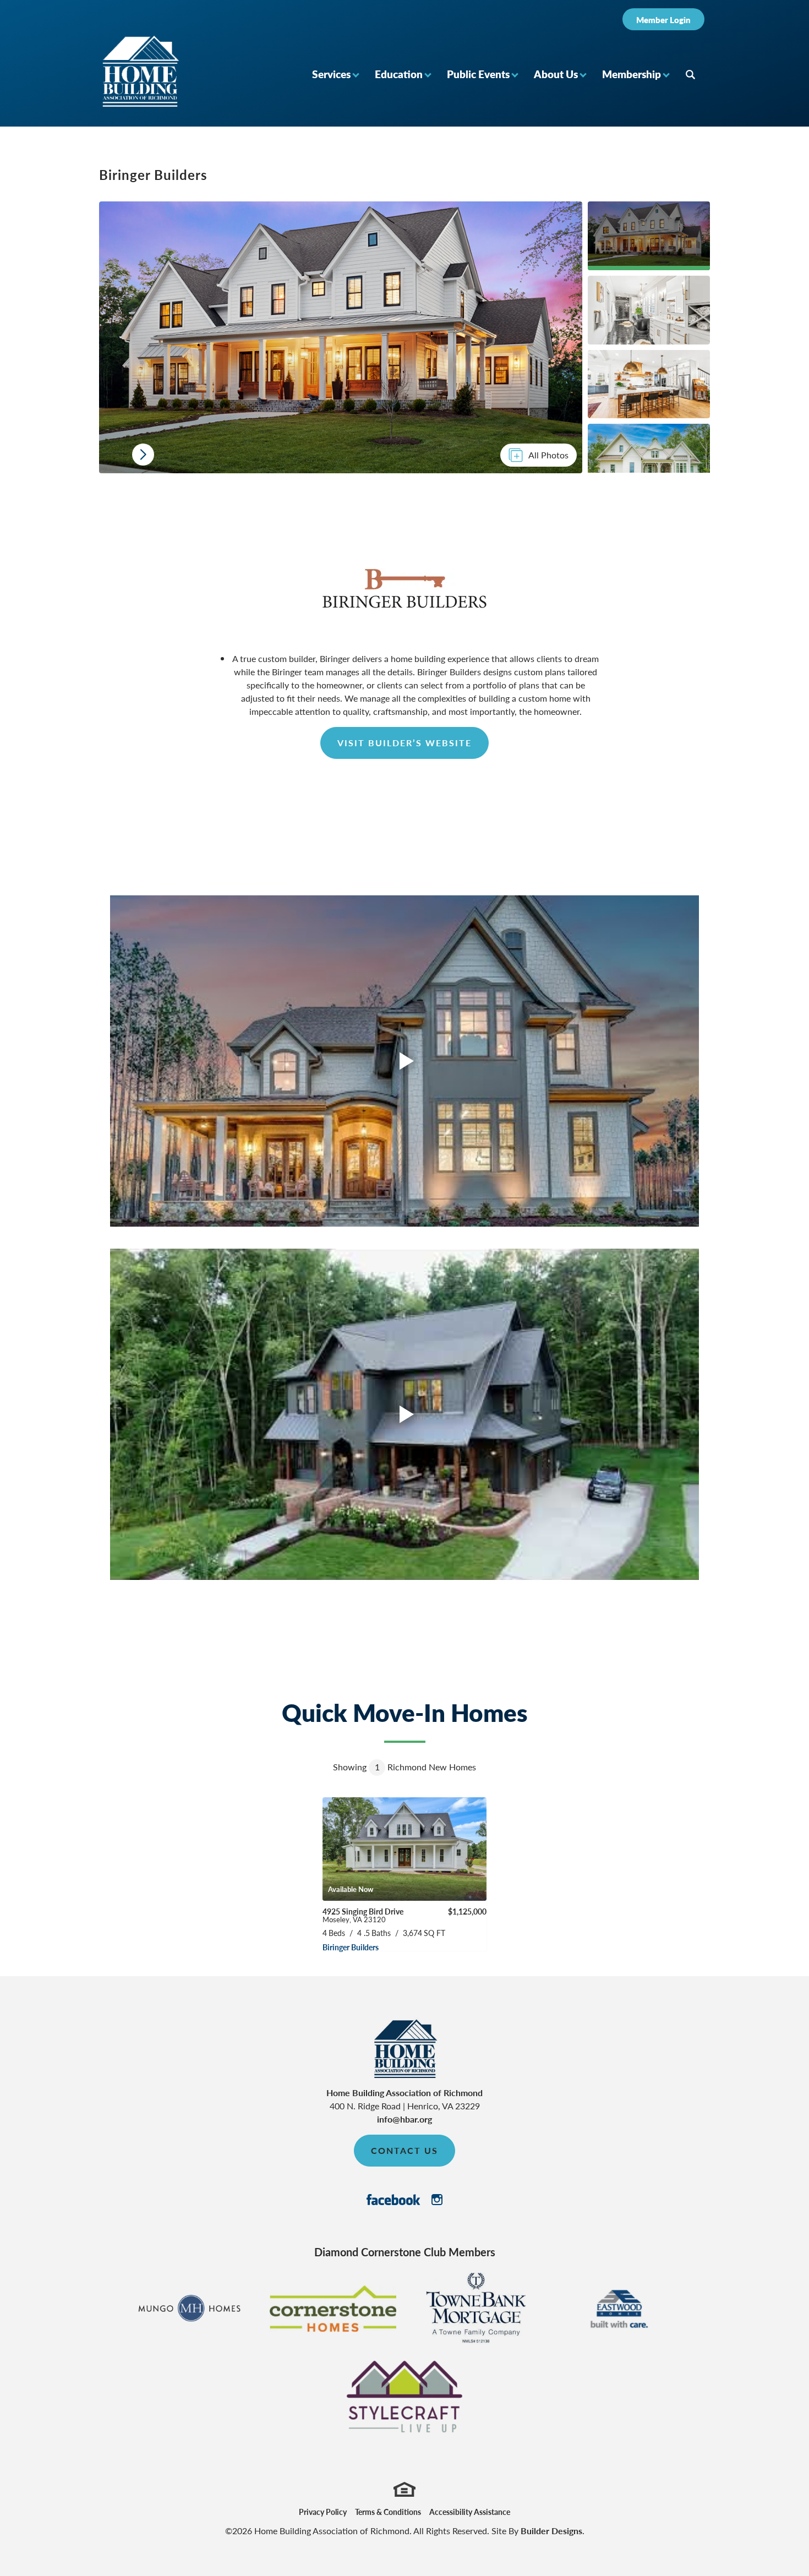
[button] (335, 74)
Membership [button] (632, 74)
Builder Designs (551, 2531)
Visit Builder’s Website (404, 743)
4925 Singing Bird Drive (363, 1915)
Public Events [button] (478, 74)
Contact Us (404, 2150)
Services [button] (331, 74)
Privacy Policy (323, 2512)
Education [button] (399, 74)
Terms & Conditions (388, 2512)
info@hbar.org (404, 2119)
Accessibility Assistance (470, 2512)
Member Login (663, 20)
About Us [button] (556, 74)
